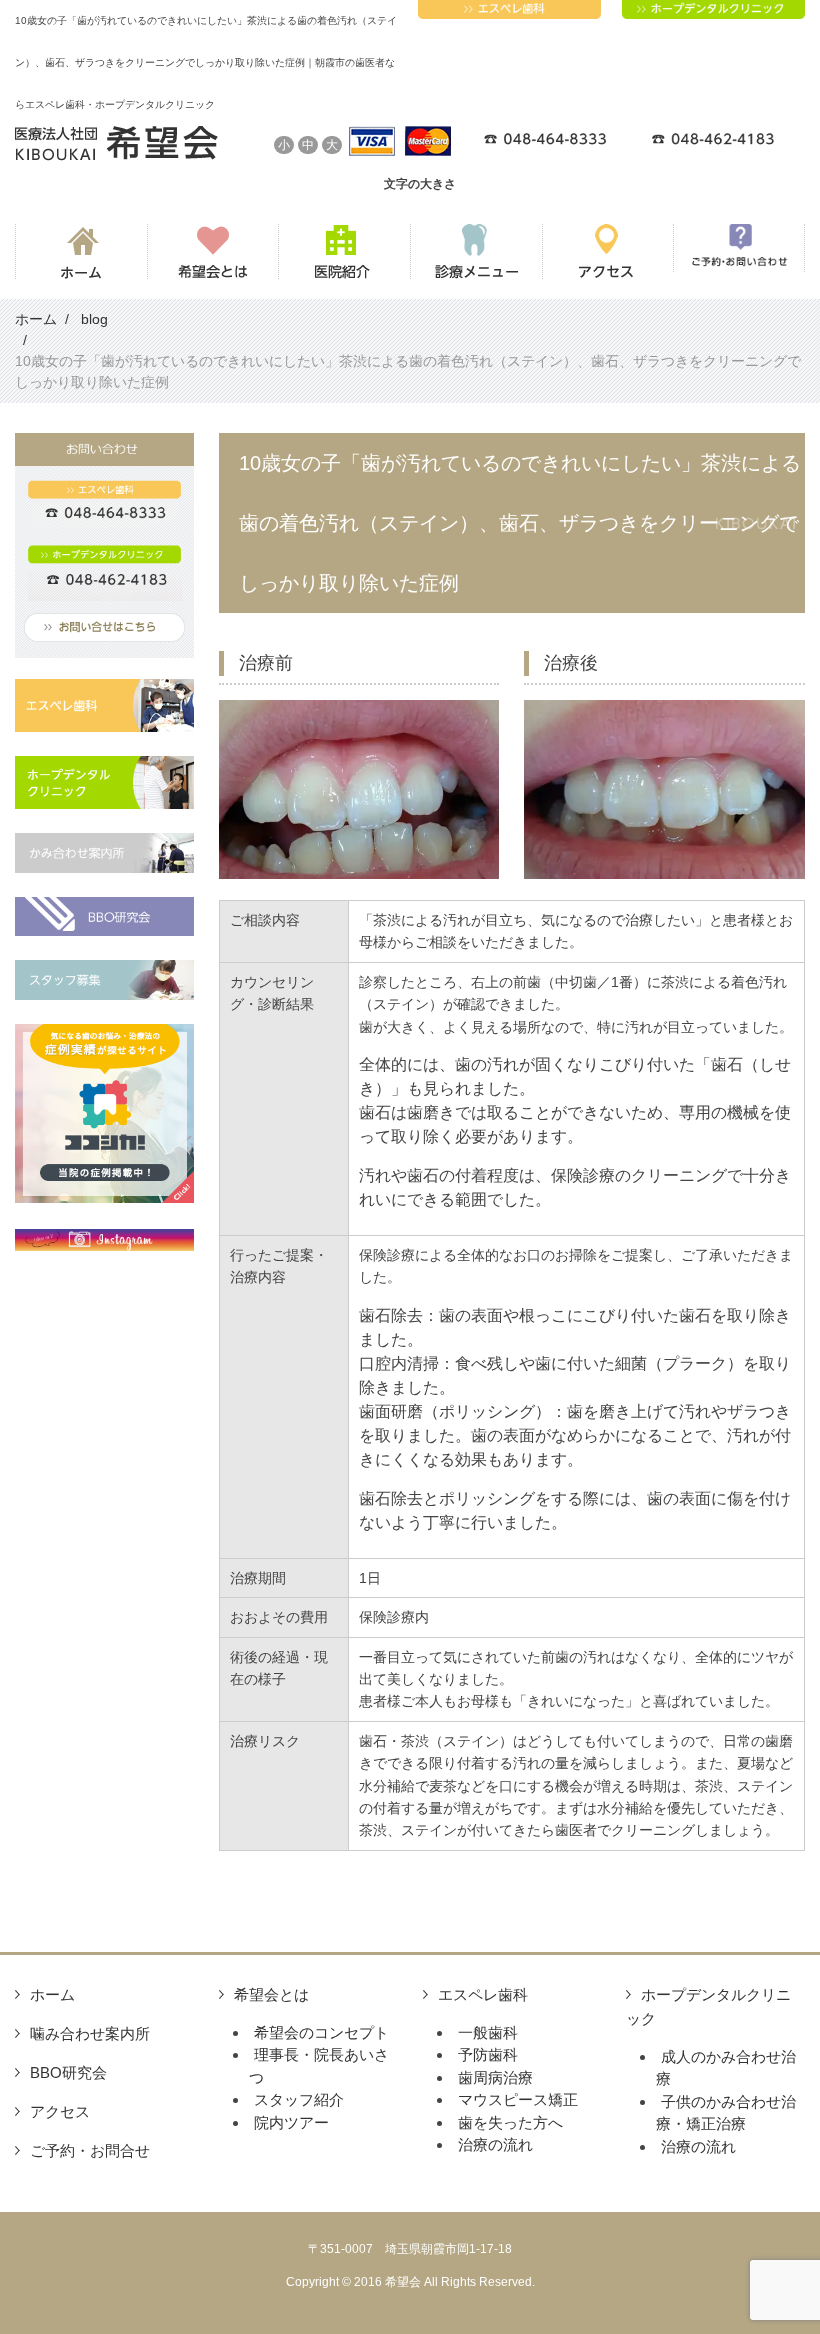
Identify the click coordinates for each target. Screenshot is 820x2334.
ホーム (52, 1994)
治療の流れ (495, 2144)
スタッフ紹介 (299, 2099)
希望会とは (271, 1994)
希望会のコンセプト (321, 2032)
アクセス (60, 2111)
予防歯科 (488, 2054)
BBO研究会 (68, 2072)
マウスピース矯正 (518, 2099)
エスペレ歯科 (483, 1994)
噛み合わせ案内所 (90, 2033)
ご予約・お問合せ (90, 2150)
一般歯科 (488, 2032)
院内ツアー (291, 2122)
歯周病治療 (495, 2077)
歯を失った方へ (510, 2122)
